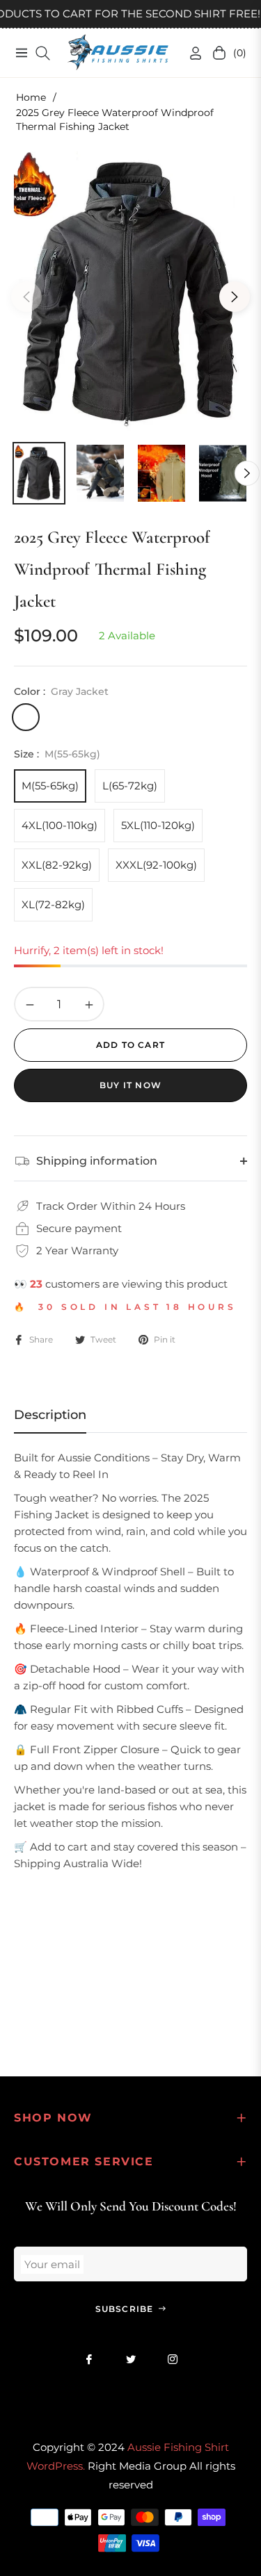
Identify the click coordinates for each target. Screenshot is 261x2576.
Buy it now (130, 1085)
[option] (130, 291)
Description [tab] (50, 1415)
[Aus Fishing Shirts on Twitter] (131, 2359)
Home (31, 97)
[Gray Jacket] (26, 717)
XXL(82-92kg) (57, 865)
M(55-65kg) (50, 786)
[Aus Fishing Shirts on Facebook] (89, 2359)
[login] (190, 53)
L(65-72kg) (130, 786)
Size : (57, 754)
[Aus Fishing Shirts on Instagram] (173, 2359)
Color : (61, 691)
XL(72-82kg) (53, 904)
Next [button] (235, 297)
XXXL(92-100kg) (156, 865)
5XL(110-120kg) (158, 825)
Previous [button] (26, 297)
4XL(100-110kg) (60, 825)
